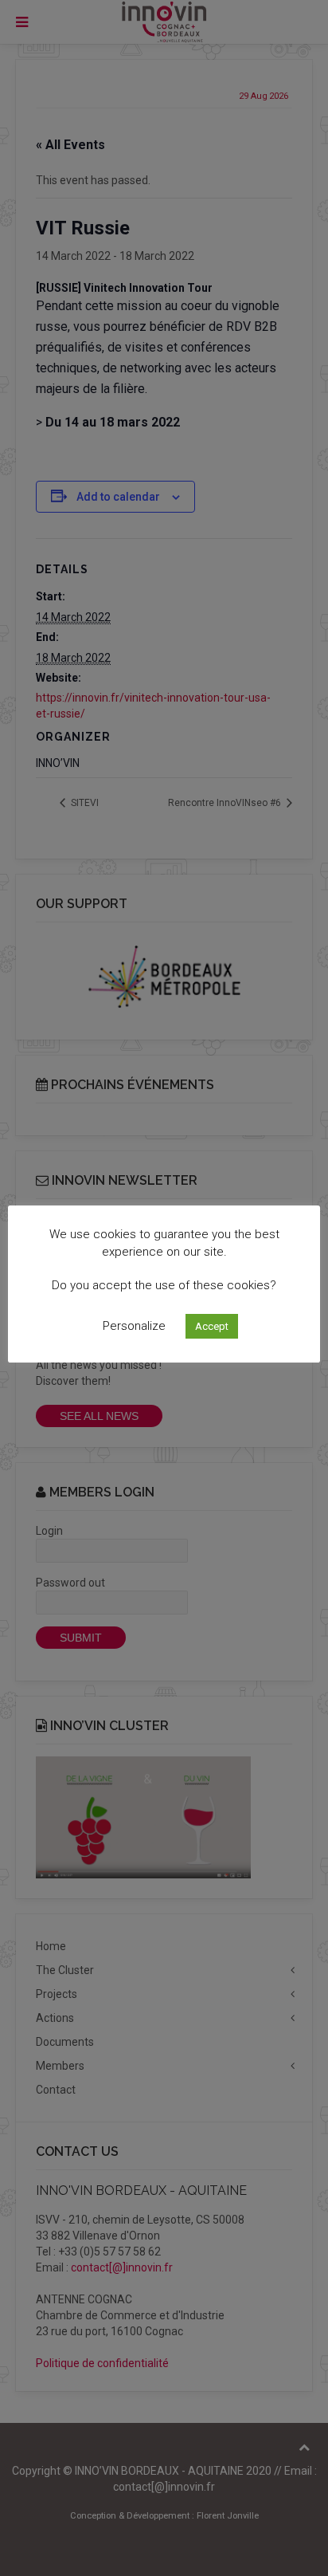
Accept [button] (212, 1326)
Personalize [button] (134, 1326)
